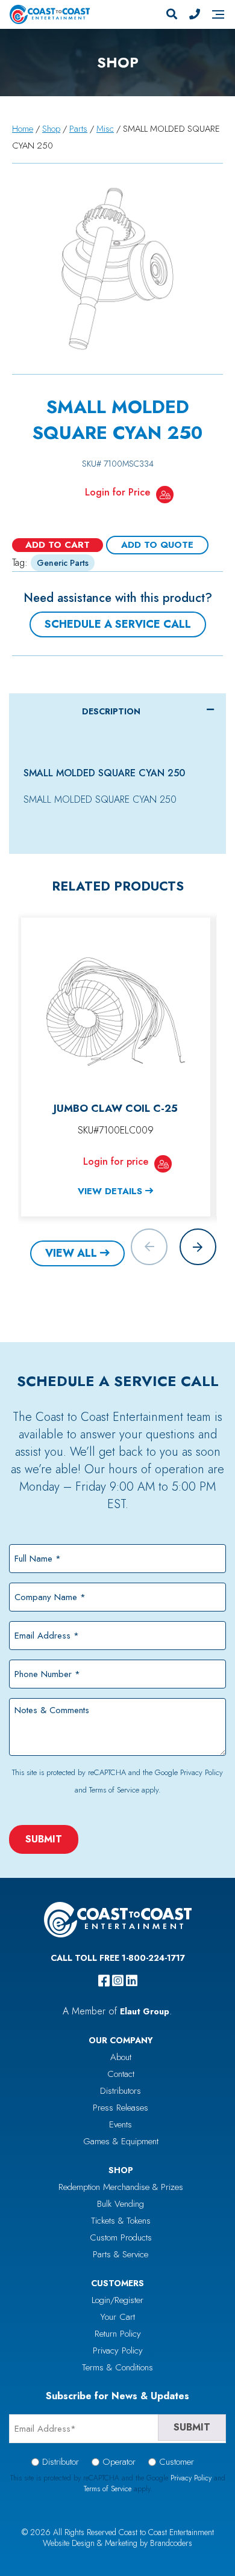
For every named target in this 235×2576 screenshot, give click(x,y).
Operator (119, 2462)
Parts (78, 129)
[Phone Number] (195, 14)
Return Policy (118, 2334)
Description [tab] (111, 711)
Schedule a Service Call (118, 624)
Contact (121, 2074)
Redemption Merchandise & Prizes (121, 2187)
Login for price (116, 1161)
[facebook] (104, 1981)
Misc (105, 129)
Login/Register (117, 2300)
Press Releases (121, 2108)
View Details (110, 1191)
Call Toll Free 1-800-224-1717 (118, 1958)
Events (121, 2124)
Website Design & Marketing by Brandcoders (117, 2543)
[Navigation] (218, 14)
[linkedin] (132, 1981)
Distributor (61, 2462)
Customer (177, 2462)
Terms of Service (114, 1790)
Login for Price (117, 492)
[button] (198, 1247)
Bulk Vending (121, 2204)
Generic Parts (63, 563)
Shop (51, 129)
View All (71, 1253)
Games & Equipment (121, 2141)
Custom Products (121, 2237)
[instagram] (118, 1981)
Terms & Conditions (117, 2367)
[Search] (172, 14)
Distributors (121, 2091)
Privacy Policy (202, 1772)
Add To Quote (157, 545)
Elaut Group (145, 2011)
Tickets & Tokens (121, 2221)
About (121, 2057)
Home (23, 129)
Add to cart (58, 545)
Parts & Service (121, 2254)
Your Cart (118, 2317)
